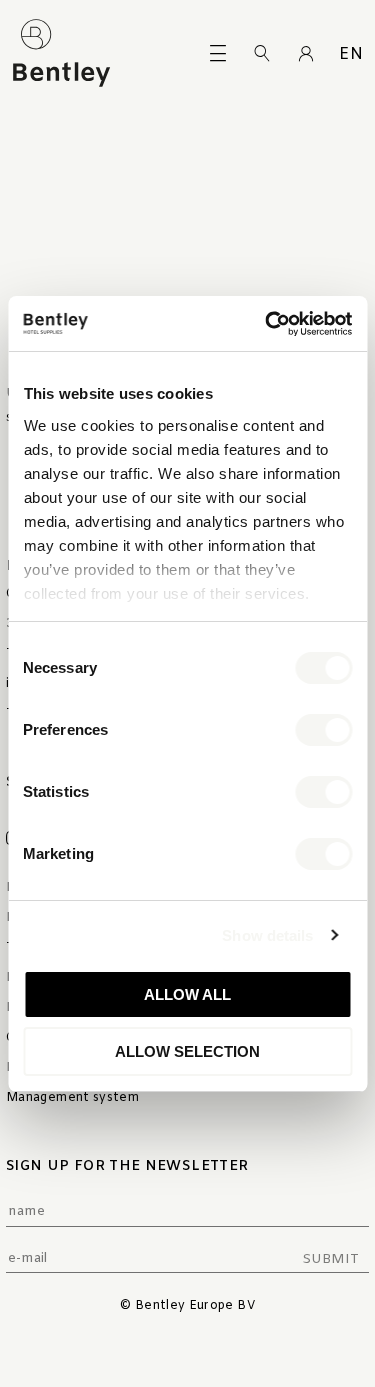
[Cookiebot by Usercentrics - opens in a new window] (267, 324)
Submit (330, 1259)
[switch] (323, 730)
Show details (267, 935)
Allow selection (187, 1051)
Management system (72, 1098)
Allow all (187, 994)
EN (351, 54)
